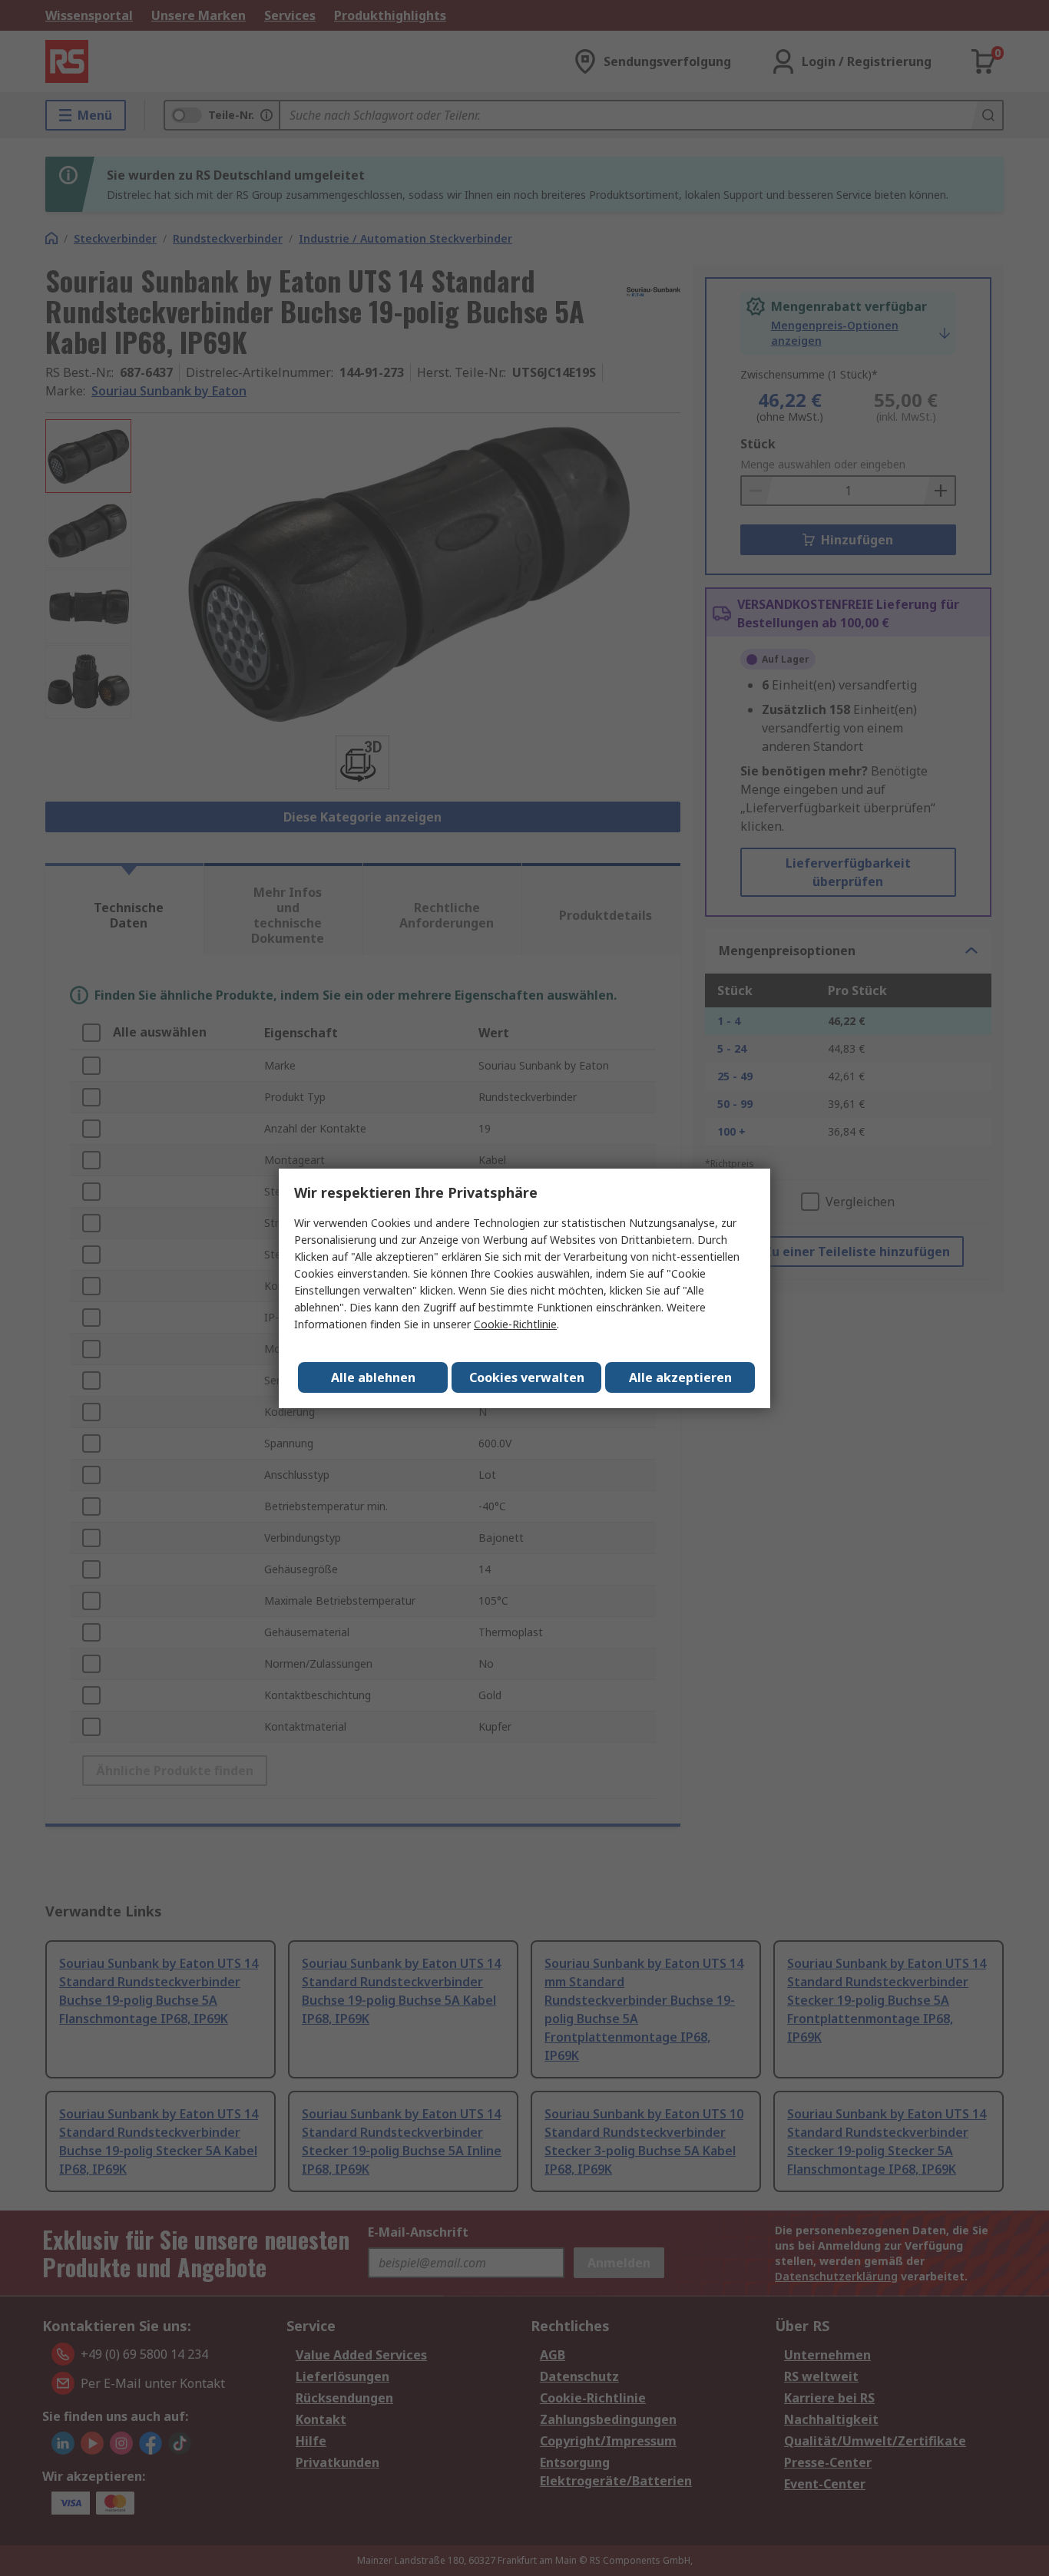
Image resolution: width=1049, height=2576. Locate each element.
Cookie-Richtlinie (515, 1324)
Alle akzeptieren (680, 1377)
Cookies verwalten (527, 1377)
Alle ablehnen (373, 1377)
